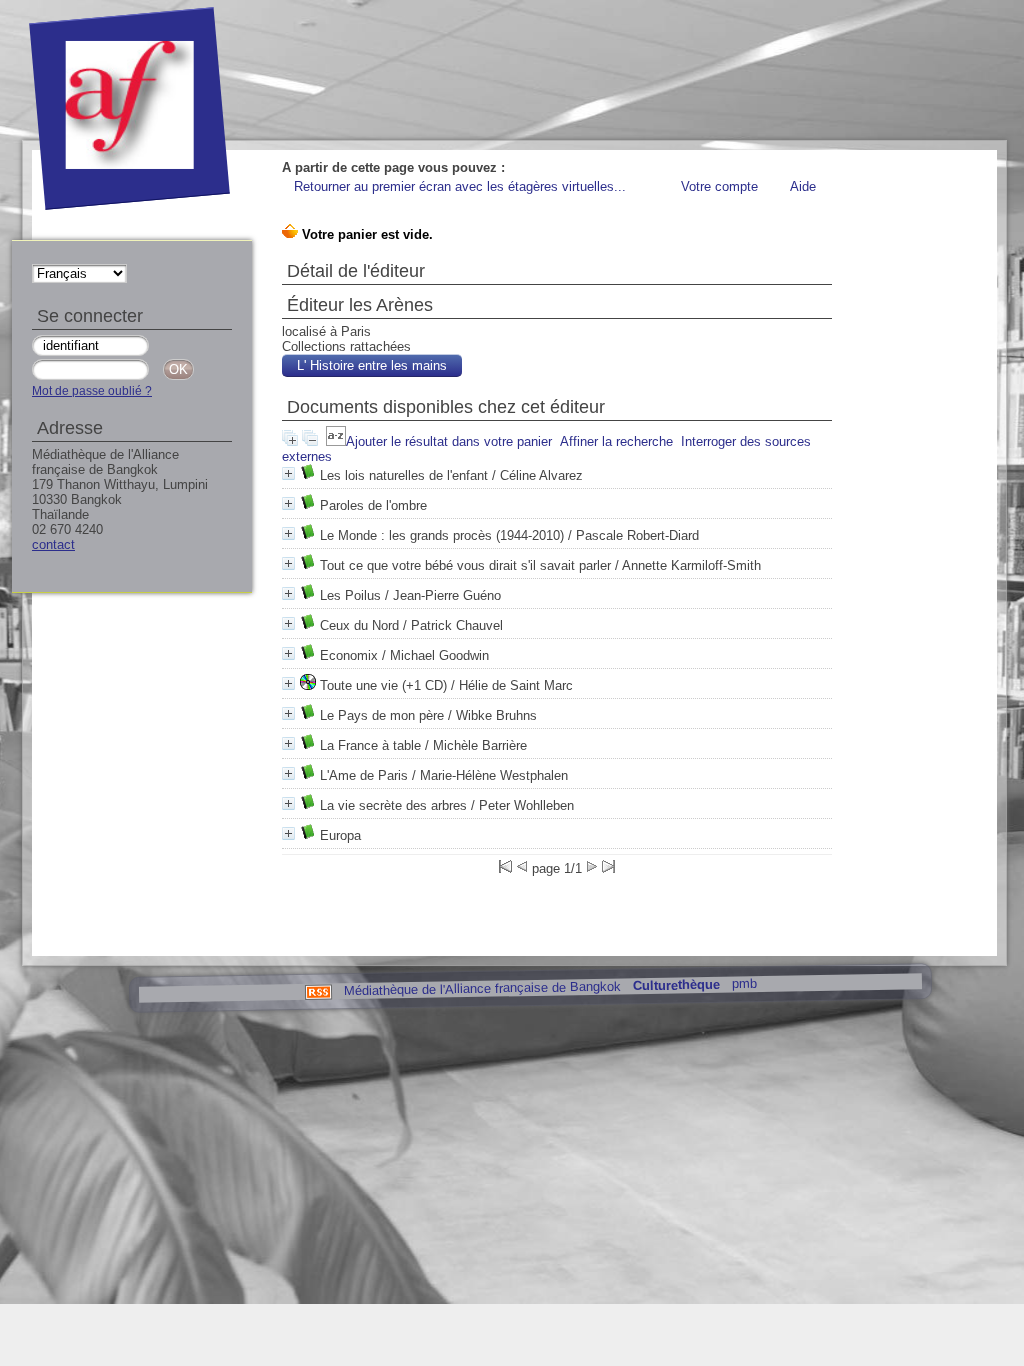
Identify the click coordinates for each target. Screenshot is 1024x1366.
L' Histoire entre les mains (372, 365)
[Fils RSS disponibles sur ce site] (317, 990)
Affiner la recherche (616, 441)
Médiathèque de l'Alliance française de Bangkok (481, 988)
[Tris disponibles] (336, 441)
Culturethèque (675, 985)
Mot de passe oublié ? (92, 391)
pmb (743, 983)
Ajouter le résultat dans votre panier (449, 441)
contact (53, 544)
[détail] (288, 473)
